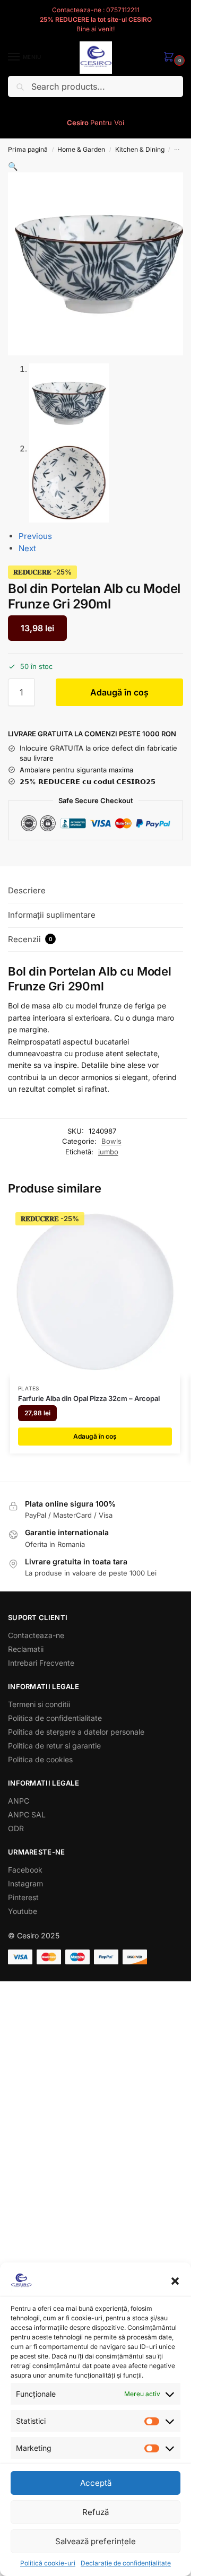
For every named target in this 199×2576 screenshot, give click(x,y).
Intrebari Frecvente (41, 1663)
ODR (16, 1828)
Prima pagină (28, 149)
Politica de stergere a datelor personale (76, 1732)
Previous (35, 536)
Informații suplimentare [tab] (52, 915)
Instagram (25, 1883)
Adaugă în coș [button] (95, 1436)
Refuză (96, 2512)
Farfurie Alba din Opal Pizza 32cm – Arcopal (89, 1398)
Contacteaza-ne (36, 1635)
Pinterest (23, 1897)
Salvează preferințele (96, 2541)
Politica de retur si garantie (54, 1746)
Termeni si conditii (39, 1704)
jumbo (108, 1152)
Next (27, 548)
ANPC (19, 1801)
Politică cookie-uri (48, 2563)
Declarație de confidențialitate (126, 2563)
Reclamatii (26, 1649)
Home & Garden (81, 149)
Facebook (25, 1870)
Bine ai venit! (96, 29)
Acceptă (96, 2483)
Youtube (23, 1911)
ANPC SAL (27, 1814)
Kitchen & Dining (140, 149)
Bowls (111, 1141)
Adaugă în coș (119, 692)
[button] (175, 2281)
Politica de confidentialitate (55, 1718)
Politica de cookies (40, 1759)
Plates (29, 1388)
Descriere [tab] (27, 890)
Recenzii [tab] (30, 939)
